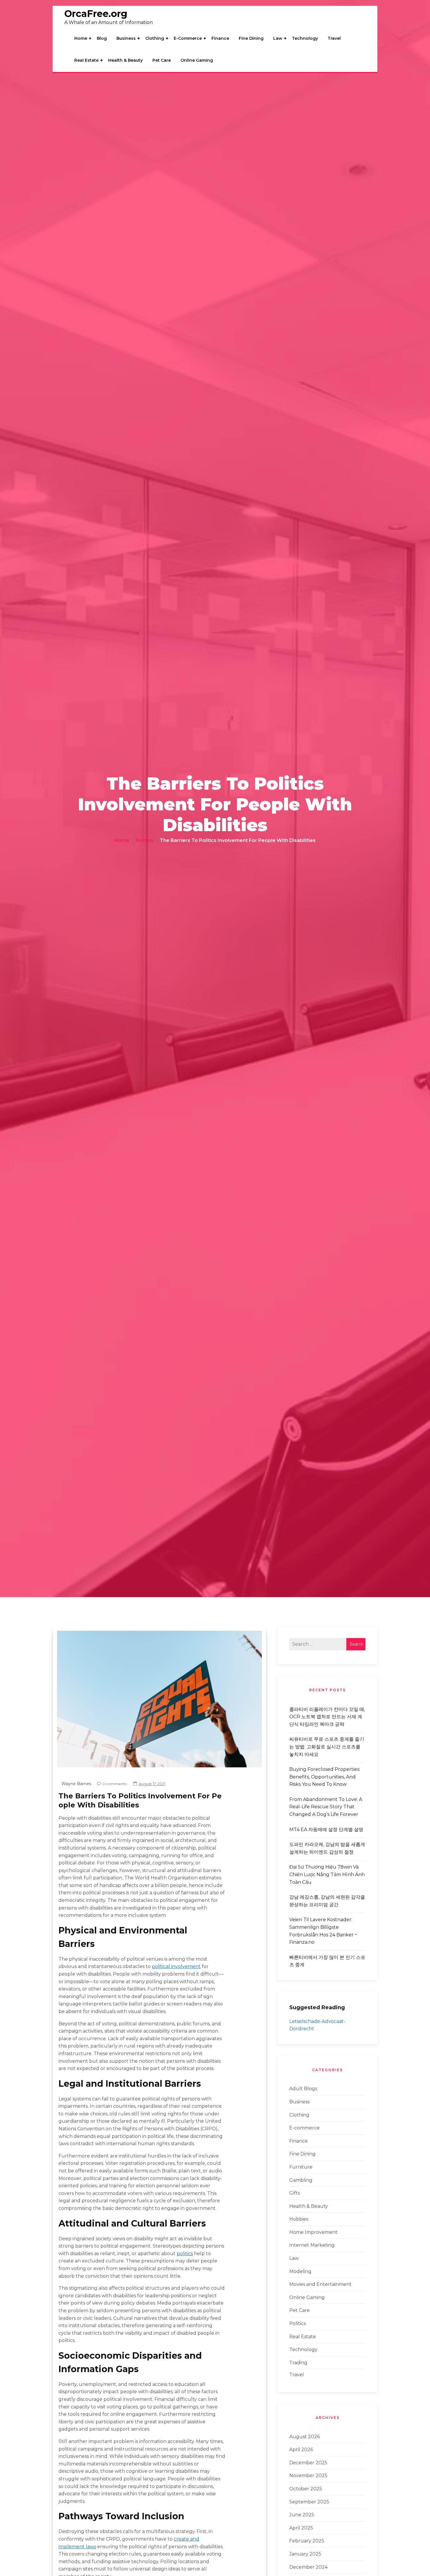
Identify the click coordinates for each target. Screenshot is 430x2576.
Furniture (301, 2167)
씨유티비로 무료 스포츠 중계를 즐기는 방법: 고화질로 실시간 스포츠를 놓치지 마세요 (327, 1747)
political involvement (176, 1966)
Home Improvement (313, 2232)
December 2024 (308, 2567)
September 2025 (309, 2502)
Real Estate (86, 60)
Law (278, 38)
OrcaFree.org (96, 14)
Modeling (300, 2271)
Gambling (301, 2180)
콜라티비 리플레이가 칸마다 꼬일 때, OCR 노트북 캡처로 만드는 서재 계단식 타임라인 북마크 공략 (327, 1717)
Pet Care (162, 60)
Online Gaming (197, 60)
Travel (334, 38)
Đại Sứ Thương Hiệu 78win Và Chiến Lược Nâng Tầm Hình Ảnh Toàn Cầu (327, 1874)
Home (81, 38)
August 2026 (305, 2437)
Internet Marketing (312, 2245)
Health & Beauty (125, 60)
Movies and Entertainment (320, 2284)
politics (185, 2254)
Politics (297, 2323)
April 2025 (301, 2528)
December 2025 (308, 2463)
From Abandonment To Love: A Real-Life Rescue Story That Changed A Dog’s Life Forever (326, 1807)
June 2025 (302, 2515)
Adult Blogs (303, 2089)
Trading (298, 2363)
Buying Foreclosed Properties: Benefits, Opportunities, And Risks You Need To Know (325, 1777)
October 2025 (306, 2489)
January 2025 (305, 2554)
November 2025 (308, 2476)
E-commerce (188, 38)
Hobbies (299, 2219)
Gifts (295, 2193)
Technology (305, 38)
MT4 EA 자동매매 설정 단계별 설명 (326, 1829)
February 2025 (307, 2541)
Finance (220, 38)
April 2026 (301, 2450)
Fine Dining (251, 38)
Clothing (155, 38)
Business (126, 38)
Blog (102, 38)
